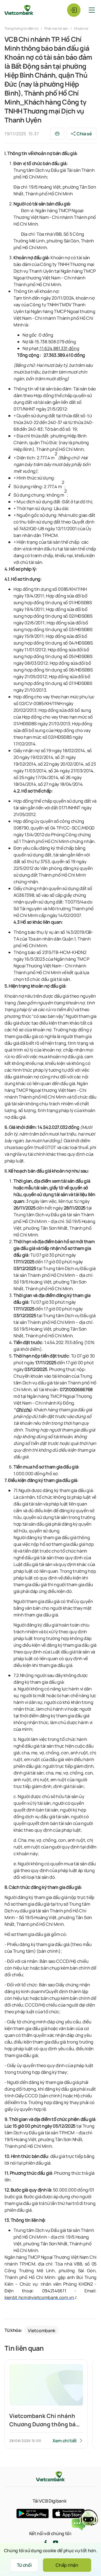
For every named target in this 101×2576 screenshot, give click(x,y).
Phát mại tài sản (56, 28)
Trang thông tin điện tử (22, 28)
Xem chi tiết (65, 2441)
